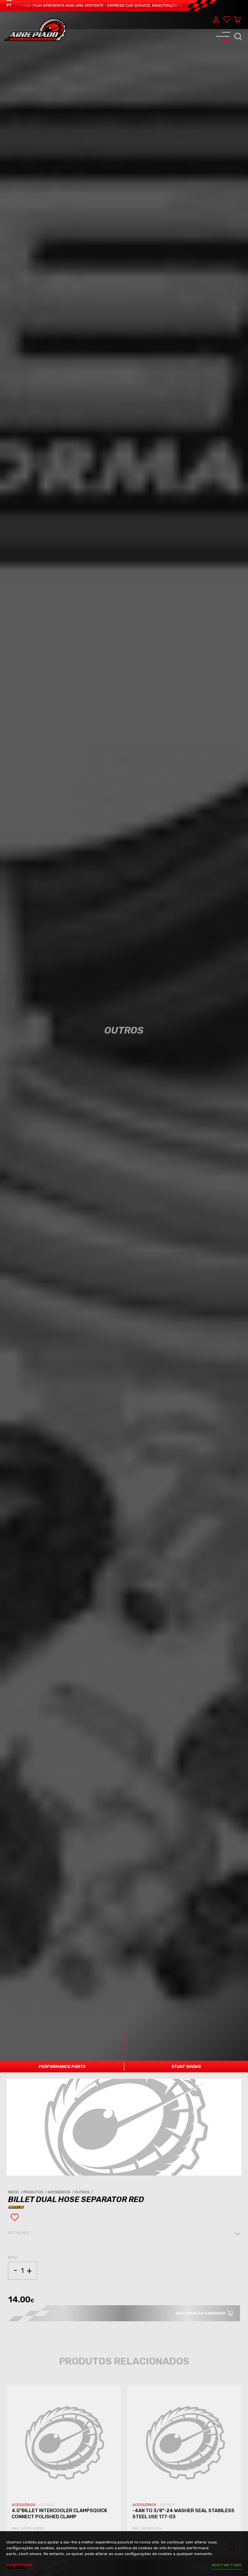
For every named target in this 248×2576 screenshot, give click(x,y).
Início (16, 2192)
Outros (84, 2192)
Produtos (35, 2192)
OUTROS (47, 2505)
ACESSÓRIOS (24, 2505)
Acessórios (61, 2192)
